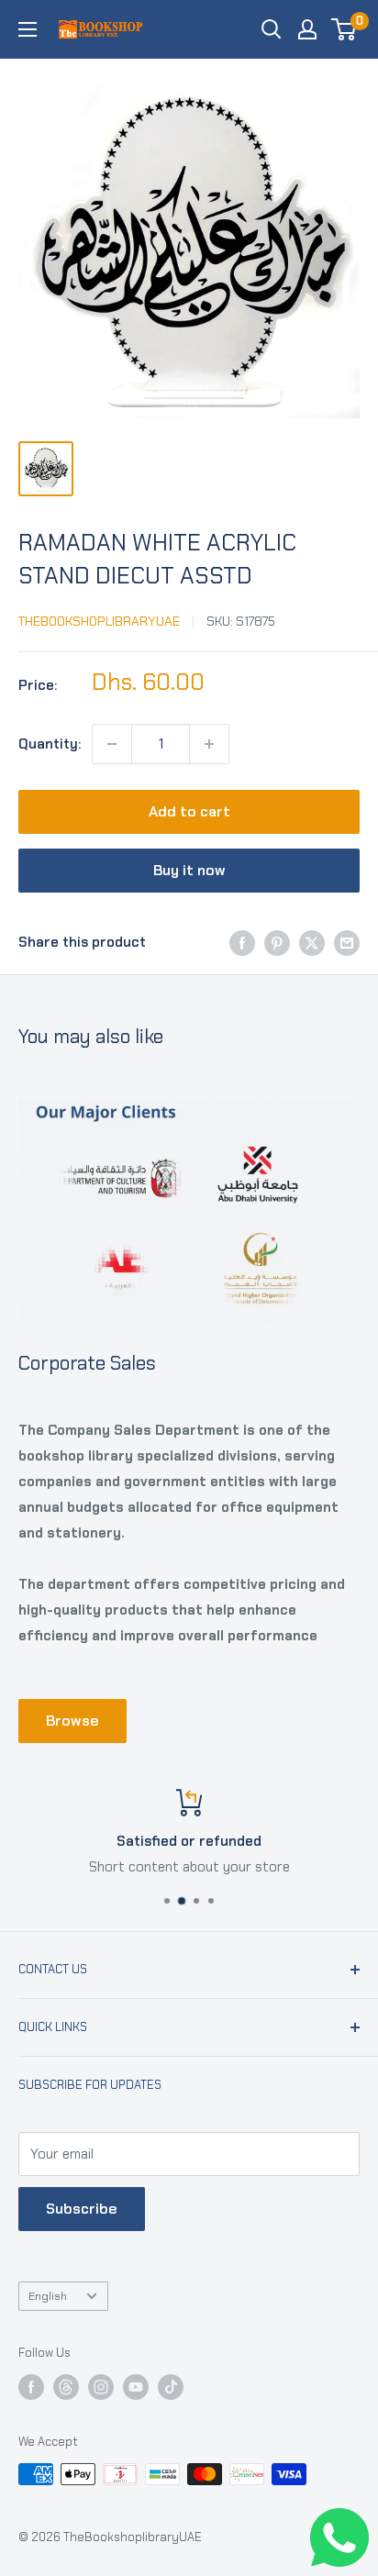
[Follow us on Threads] (66, 2387)
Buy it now (189, 870)
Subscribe (82, 2209)
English (48, 2296)
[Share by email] (347, 943)
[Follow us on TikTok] (171, 2387)
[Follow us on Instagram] (101, 2387)
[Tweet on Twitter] (312, 943)
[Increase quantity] (209, 744)
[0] (345, 29)
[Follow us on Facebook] (31, 2387)
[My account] (307, 29)
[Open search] (272, 29)
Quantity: (50, 744)
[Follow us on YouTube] (136, 2387)
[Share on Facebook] (242, 943)
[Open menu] (28, 29)
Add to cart (189, 811)
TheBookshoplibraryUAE (99, 621)
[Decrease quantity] (112, 744)
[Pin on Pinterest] (277, 943)
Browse (72, 1721)
